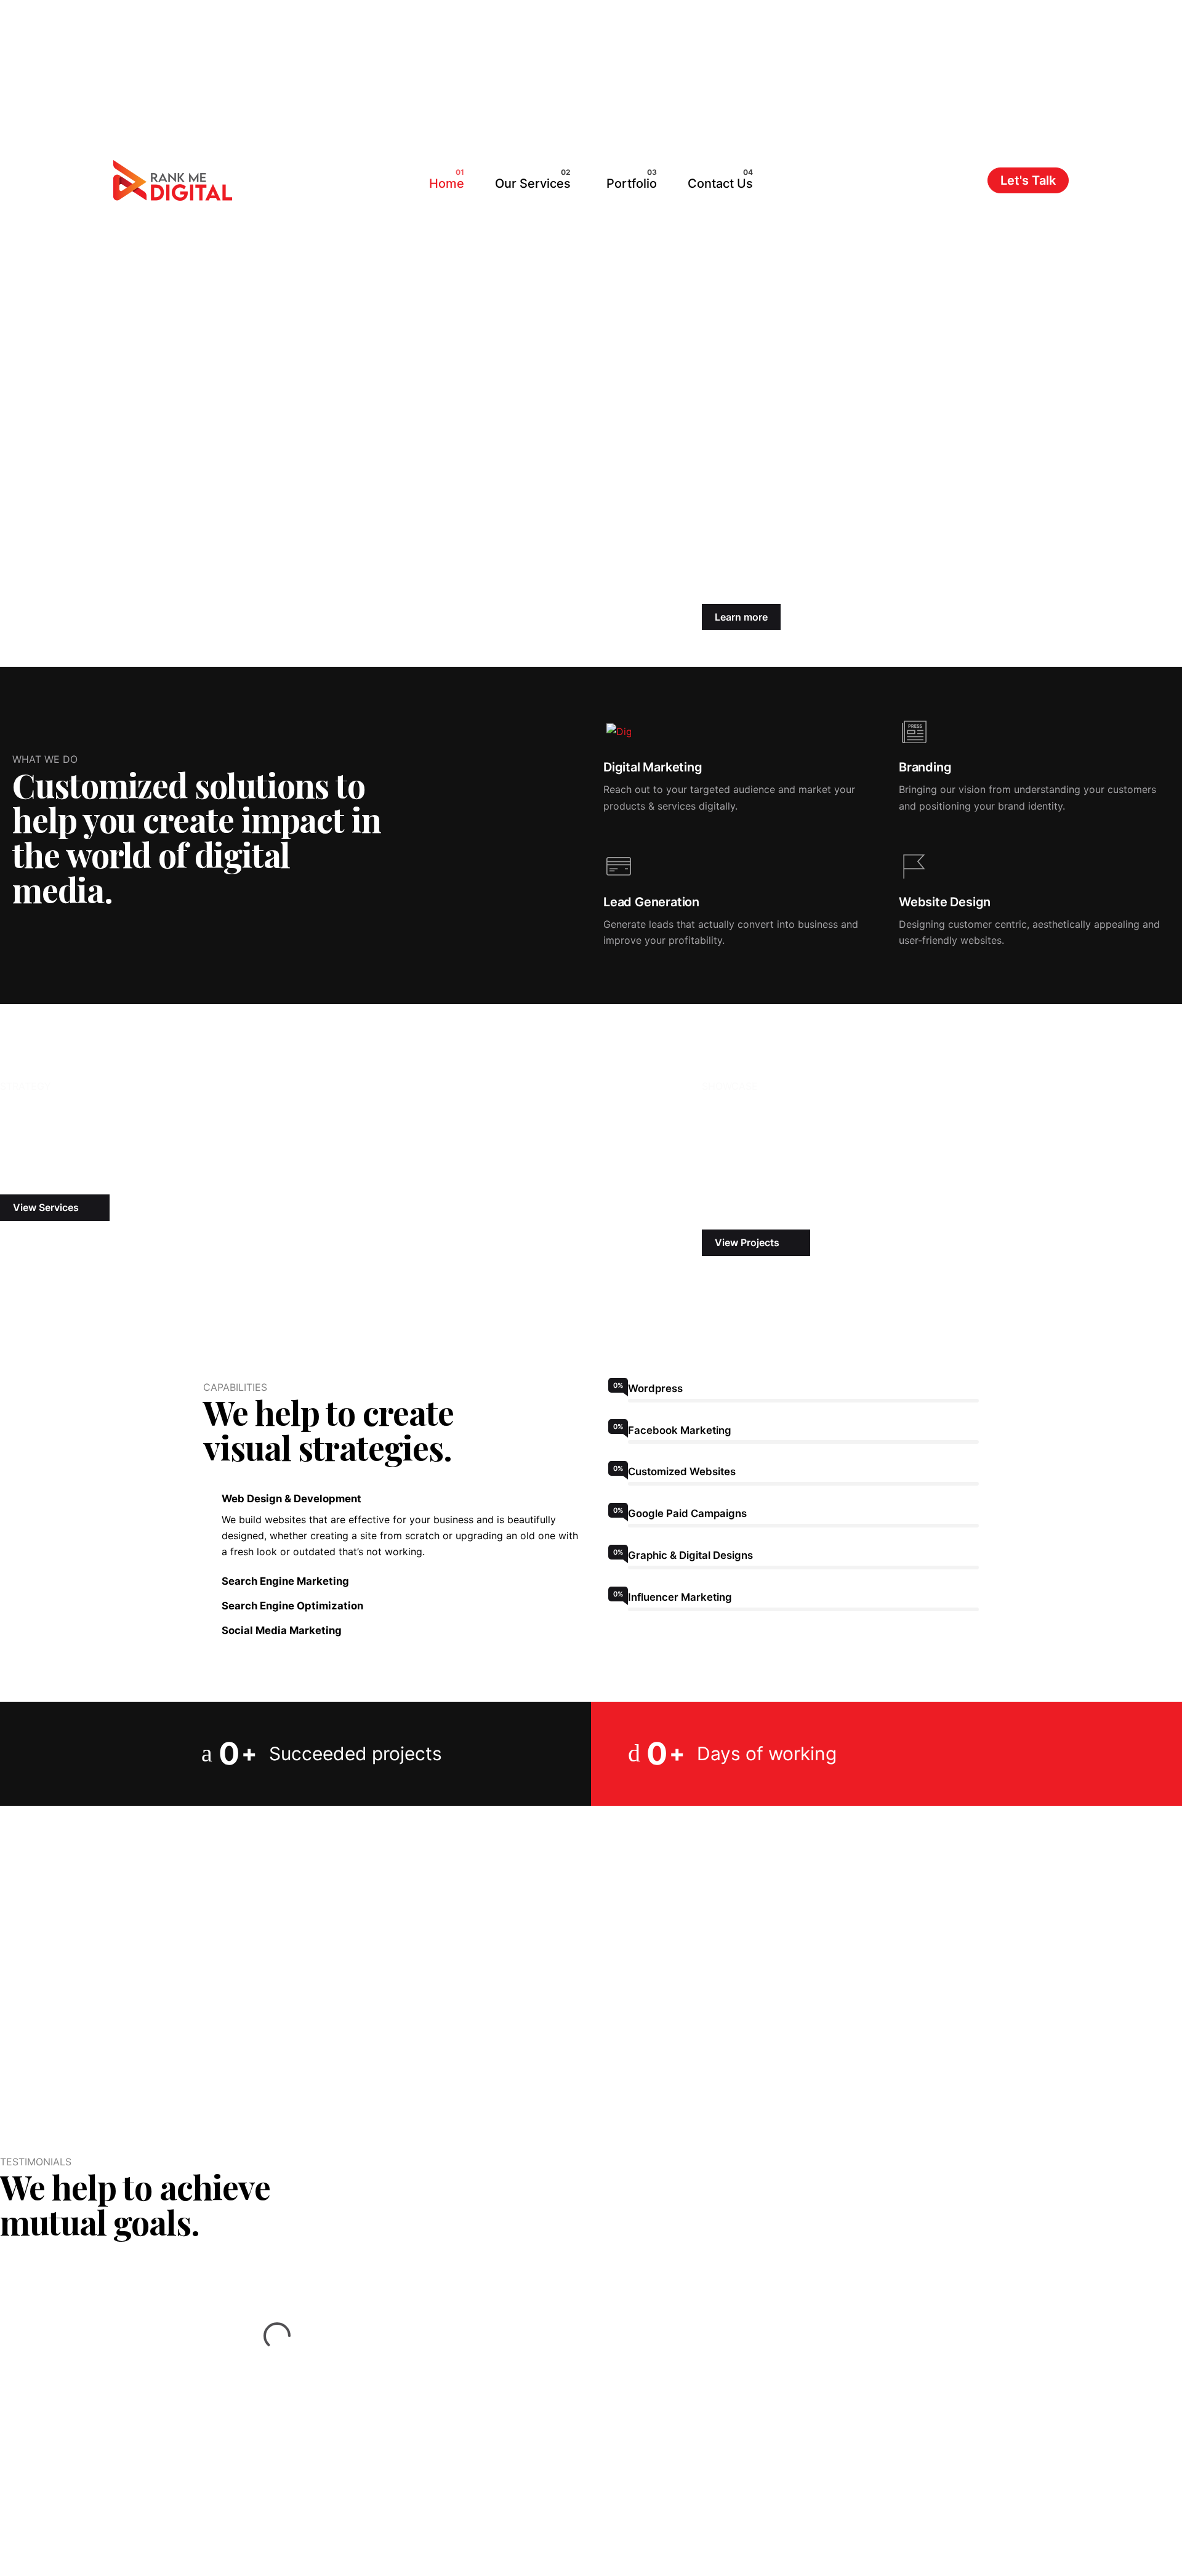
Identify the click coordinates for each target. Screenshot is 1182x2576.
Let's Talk (1028, 180)
